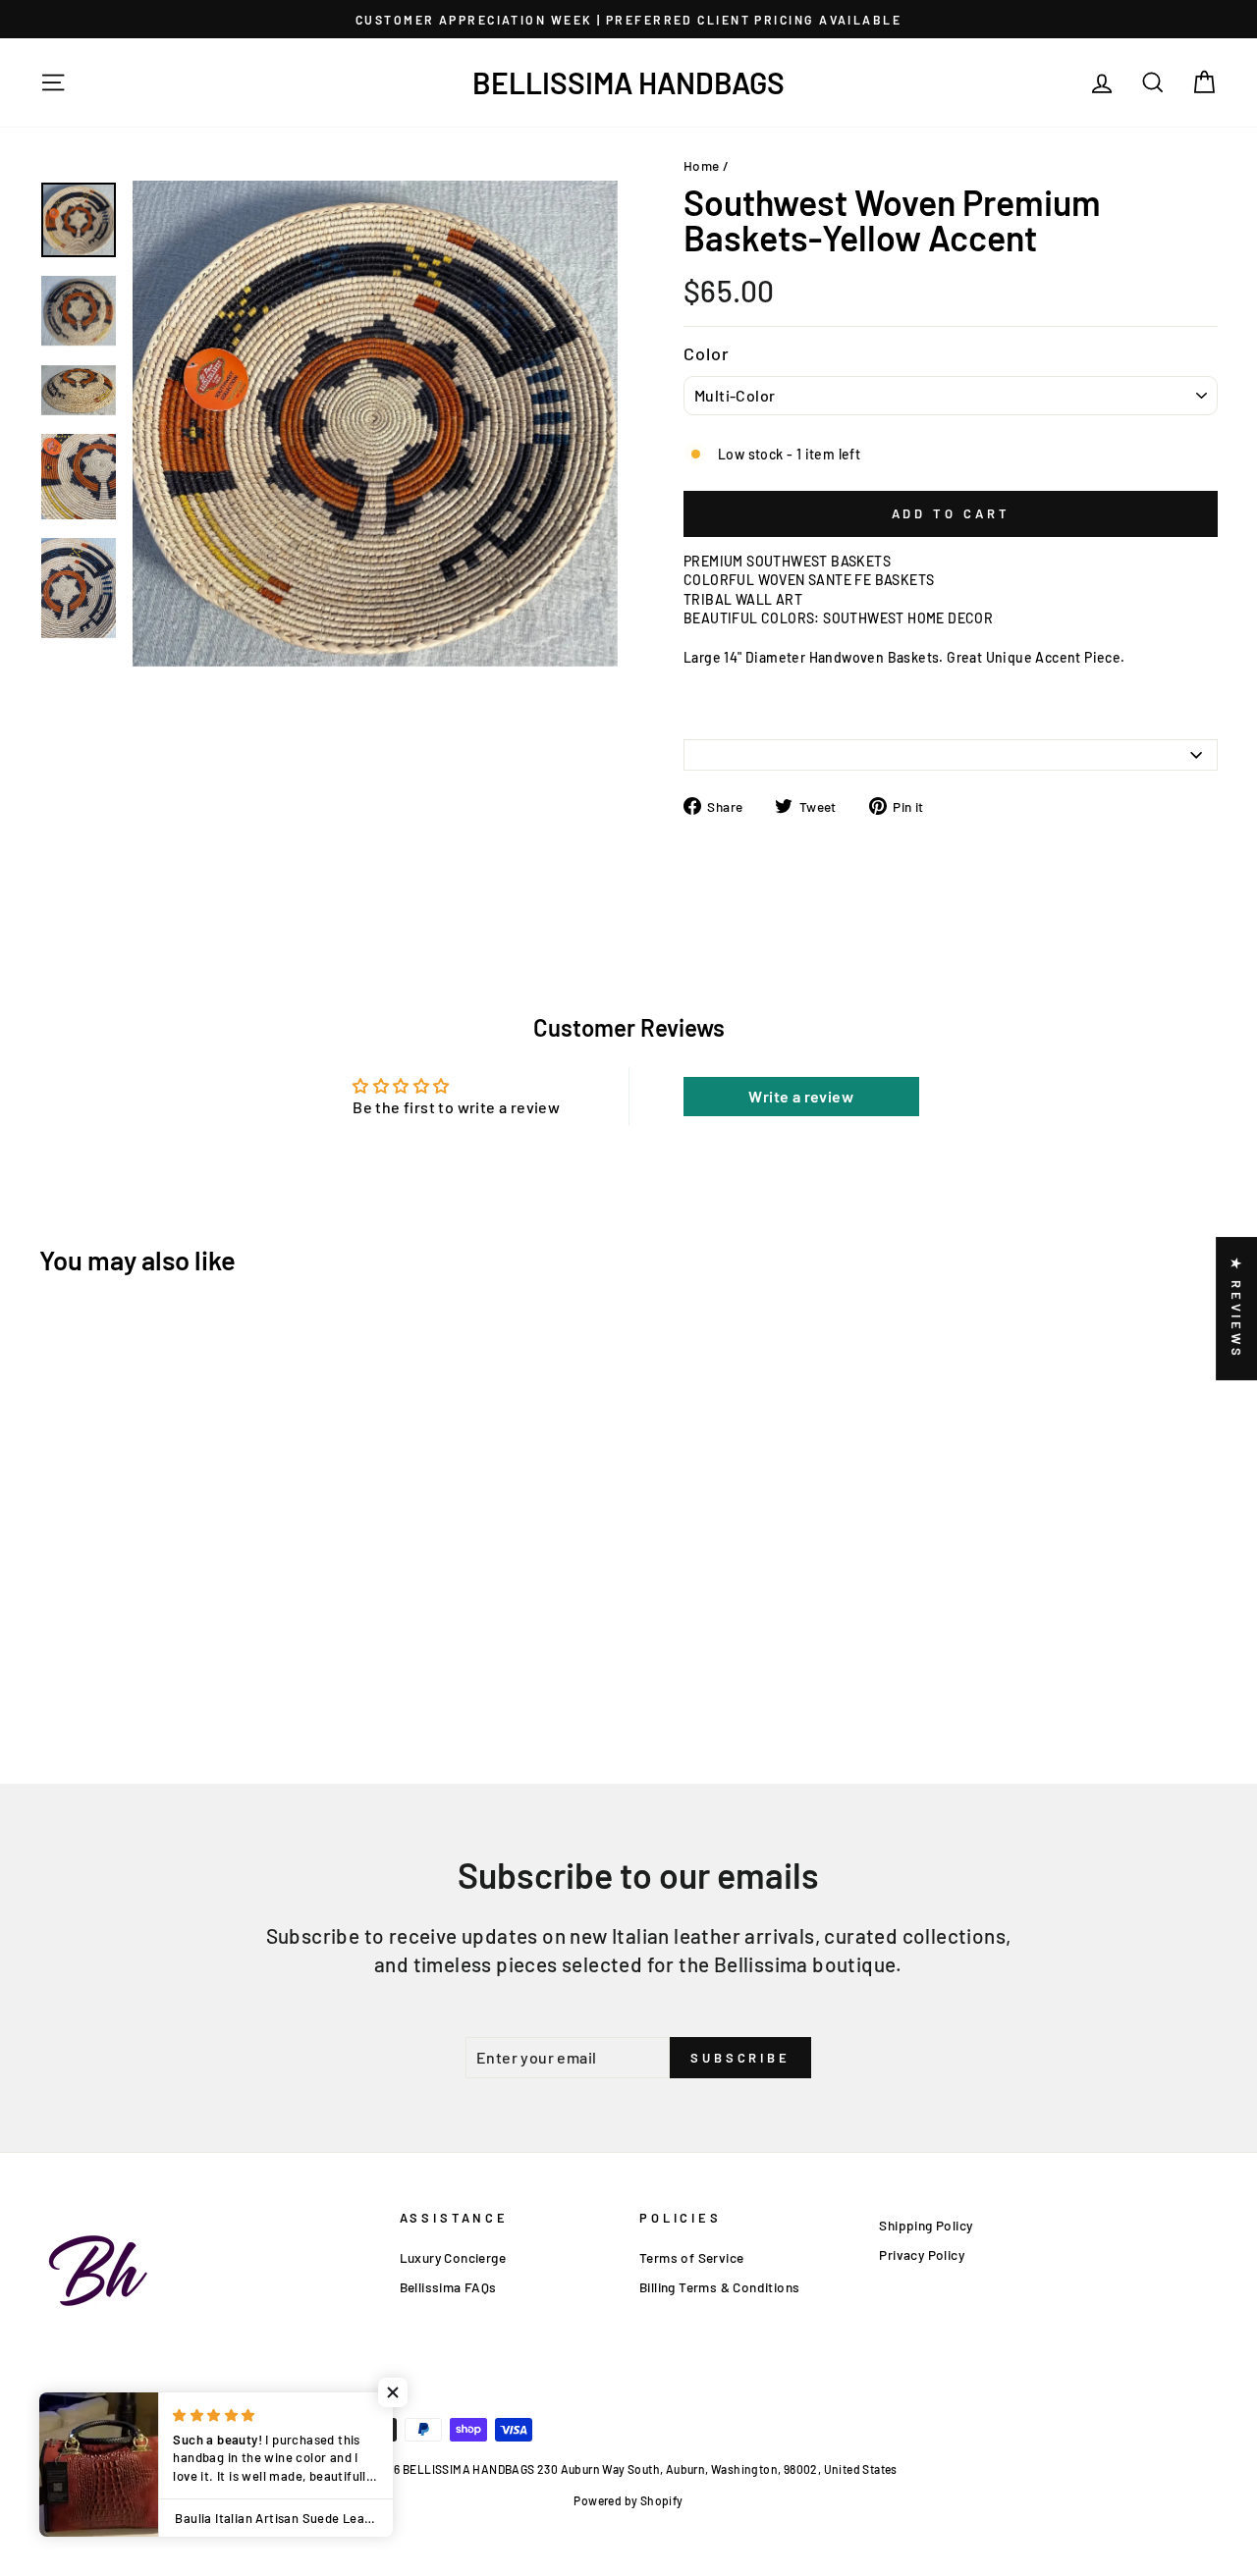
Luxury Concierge (453, 2257)
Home (702, 165)
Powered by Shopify (628, 2500)
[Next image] (153, 678)
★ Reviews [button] (1236, 1309)
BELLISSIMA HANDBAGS (628, 82)
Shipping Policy (926, 2225)
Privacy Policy (922, 2254)
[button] (393, 2392)
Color (707, 353)
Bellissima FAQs (448, 2287)
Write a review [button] (801, 1096)
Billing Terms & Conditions (719, 2287)
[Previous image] (138, 678)
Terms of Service (691, 2257)
